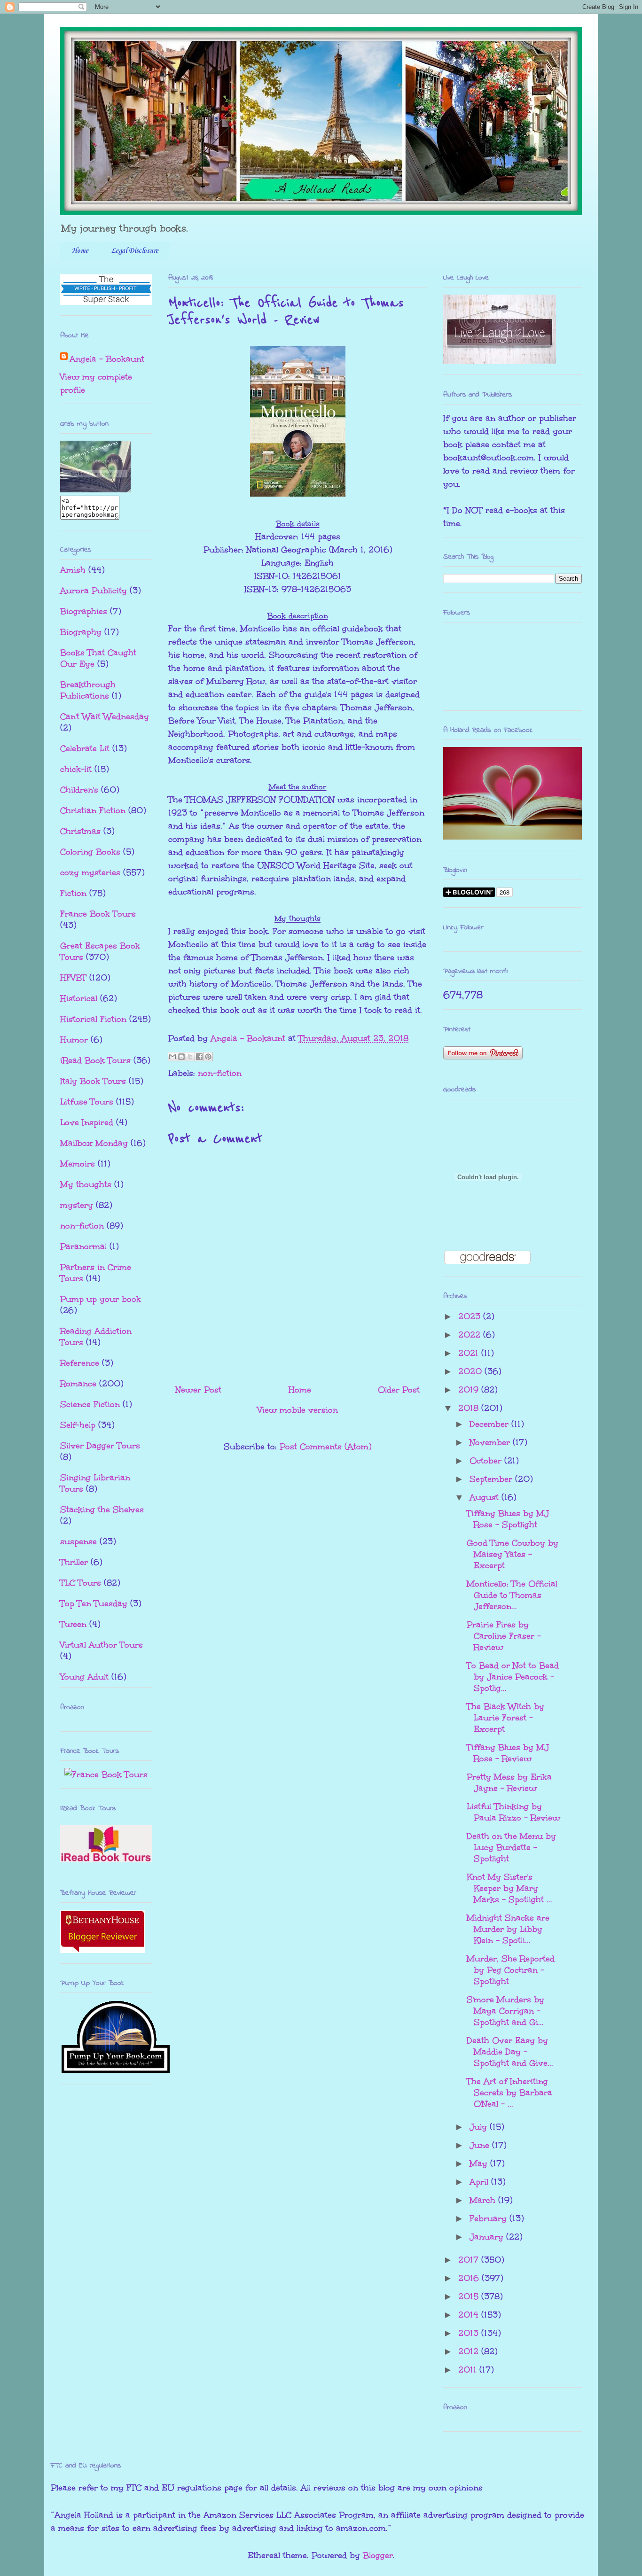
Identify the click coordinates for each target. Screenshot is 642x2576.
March (484, 2200)
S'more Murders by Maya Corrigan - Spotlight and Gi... (505, 2011)
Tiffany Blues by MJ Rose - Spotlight (508, 1519)
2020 (471, 1371)
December (490, 1424)
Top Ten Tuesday (94, 1603)
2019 (470, 1390)
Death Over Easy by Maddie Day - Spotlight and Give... (510, 2052)
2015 (470, 2296)
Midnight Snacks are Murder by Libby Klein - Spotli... (508, 1929)
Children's (79, 790)
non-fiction (220, 1073)
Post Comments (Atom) (325, 1447)
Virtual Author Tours (102, 1645)
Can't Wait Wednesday (105, 716)
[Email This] (172, 1057)
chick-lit (76, 769)
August (485, 1497)
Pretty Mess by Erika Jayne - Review (509, 1782)
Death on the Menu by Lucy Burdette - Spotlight (511, 1847)
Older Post (399, 1390)
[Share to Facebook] (199, 1057)
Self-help (78, 1425)
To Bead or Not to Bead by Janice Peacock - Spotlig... (513, 1677)
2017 (470, 2260)
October (487, 1461)
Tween (73, 1624)
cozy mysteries (90, 872)
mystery (77, 1205)
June (481, 2145)
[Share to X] (190, 1057)
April (480, 2182)
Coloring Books (90, 852)
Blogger (378, 2555)
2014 (470, 2315)
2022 (471, 1335)
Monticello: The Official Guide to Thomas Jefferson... (512, 1595)
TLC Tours (81, 1583)
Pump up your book (101, 1299)
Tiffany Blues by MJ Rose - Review (508, 1753)
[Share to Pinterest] (208, 1057)
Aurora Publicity (94, 591)
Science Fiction (90, 1404)
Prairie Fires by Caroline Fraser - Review (504, 1636)
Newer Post (198, 1390)
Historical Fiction (93, 1019)
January (488, 2237)
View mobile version (298, 1410)
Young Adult (84, 1677)
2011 (469, 2370)
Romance (78, 1384)
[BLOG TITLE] (95, 489)
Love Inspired (87, 1122)
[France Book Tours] (106, 1774)
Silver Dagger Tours (100, 1446)
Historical (79, 998)
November (491, 1442)
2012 (470, 2351)
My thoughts (86, 1184)
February (489, 2218)
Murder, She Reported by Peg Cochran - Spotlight (511, 1970)
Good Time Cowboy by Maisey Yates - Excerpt (513, 1554)
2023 (471, 1316)
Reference (80, 1363)
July (480, 2127)
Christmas (80, 831)
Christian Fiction (93, 810)
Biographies (84, 611)
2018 (470, 1408)
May (480, 2164)
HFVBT (73, 978)
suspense (78, 1541)
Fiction (73, 893)
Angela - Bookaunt (107, 359)
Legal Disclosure (135, 251)
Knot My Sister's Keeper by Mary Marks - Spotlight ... (509, 1888)
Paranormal (83, 1246)
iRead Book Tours (95, 1060)
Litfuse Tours (87, 1102)
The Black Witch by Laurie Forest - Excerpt (505, 1718)
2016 (470, 2278)
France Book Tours (98, 914)
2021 (470, 1353)
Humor (74, 1040)
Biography (81, 632)
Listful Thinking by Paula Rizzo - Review (513, 1812)
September (492, 1479)
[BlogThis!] (181, 1057)
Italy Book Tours (93, 1081)
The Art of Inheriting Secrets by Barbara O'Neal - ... (509, 2093)
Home (80, 251)
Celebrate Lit (85, 748)
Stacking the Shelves (102, 1510)
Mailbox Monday (94, 1143)
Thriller (74, 1562)
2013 (470, 2333)
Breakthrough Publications (88, 690)
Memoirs (78, 1164)
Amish (73, 570)
